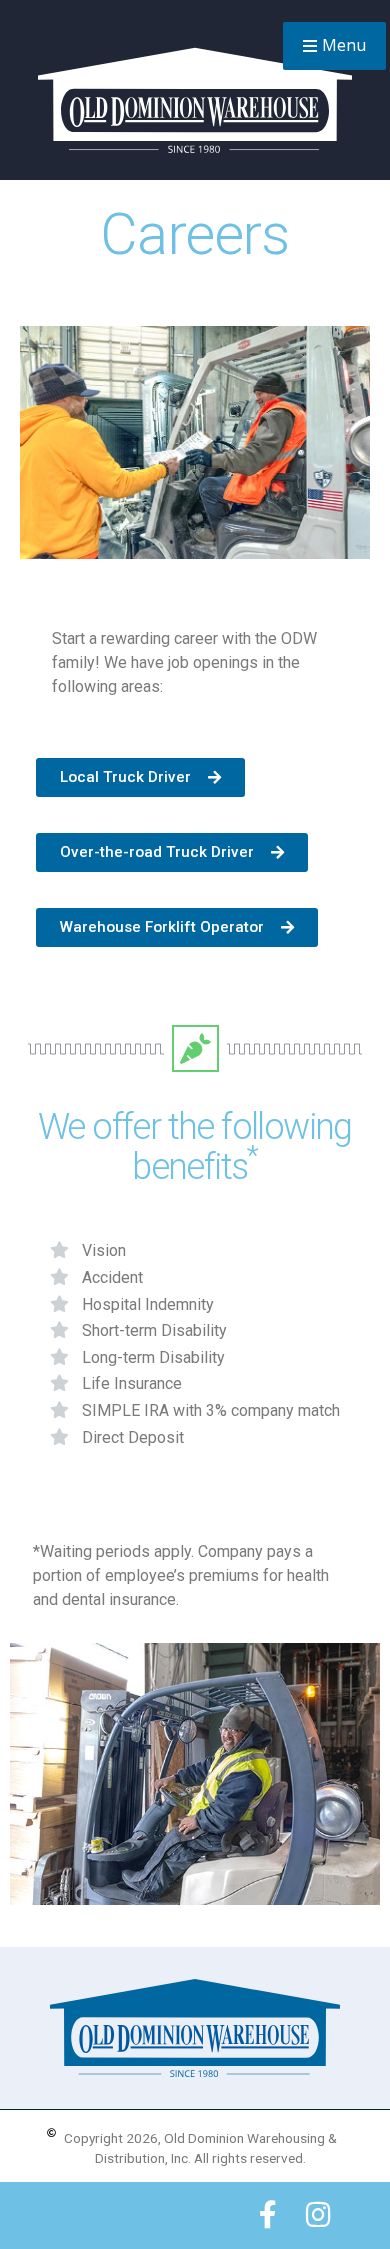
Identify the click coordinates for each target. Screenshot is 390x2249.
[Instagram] (319, 2215)
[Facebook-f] (268, 2215)
